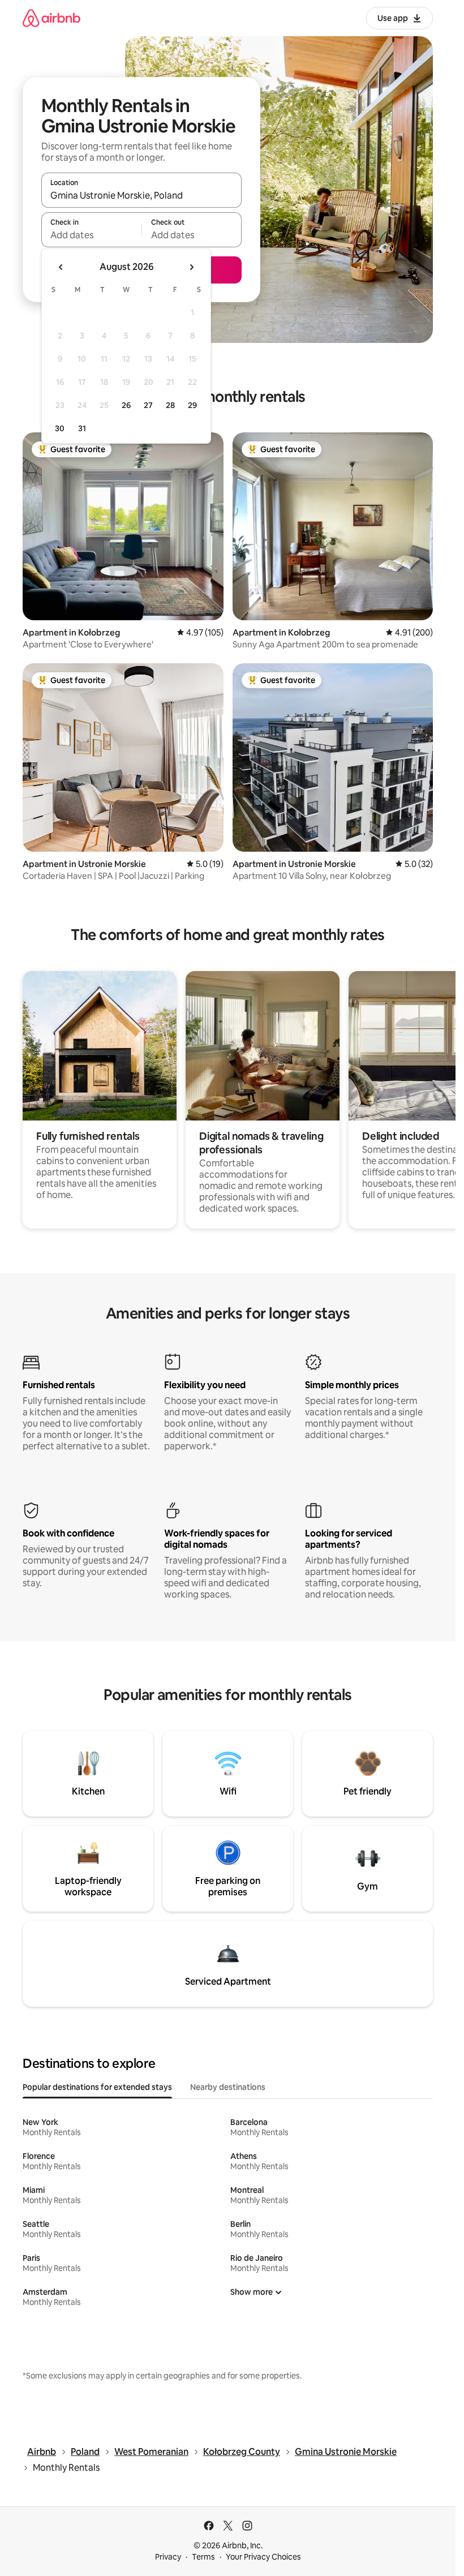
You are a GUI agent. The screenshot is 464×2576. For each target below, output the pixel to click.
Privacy (168, 2557)
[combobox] (141, 195)
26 (126, 405)
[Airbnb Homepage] (51, 18)
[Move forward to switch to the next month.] (191, 267)
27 (148, 405)
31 (82, 428)
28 (170, 405)
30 (60, 428)
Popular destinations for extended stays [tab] (97, 2087)
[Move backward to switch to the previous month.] (61, 267)
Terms (203, 2557)
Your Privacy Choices (263, 2557)
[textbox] (91, 235)
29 (192, 405)
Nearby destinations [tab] (228, 2087)
